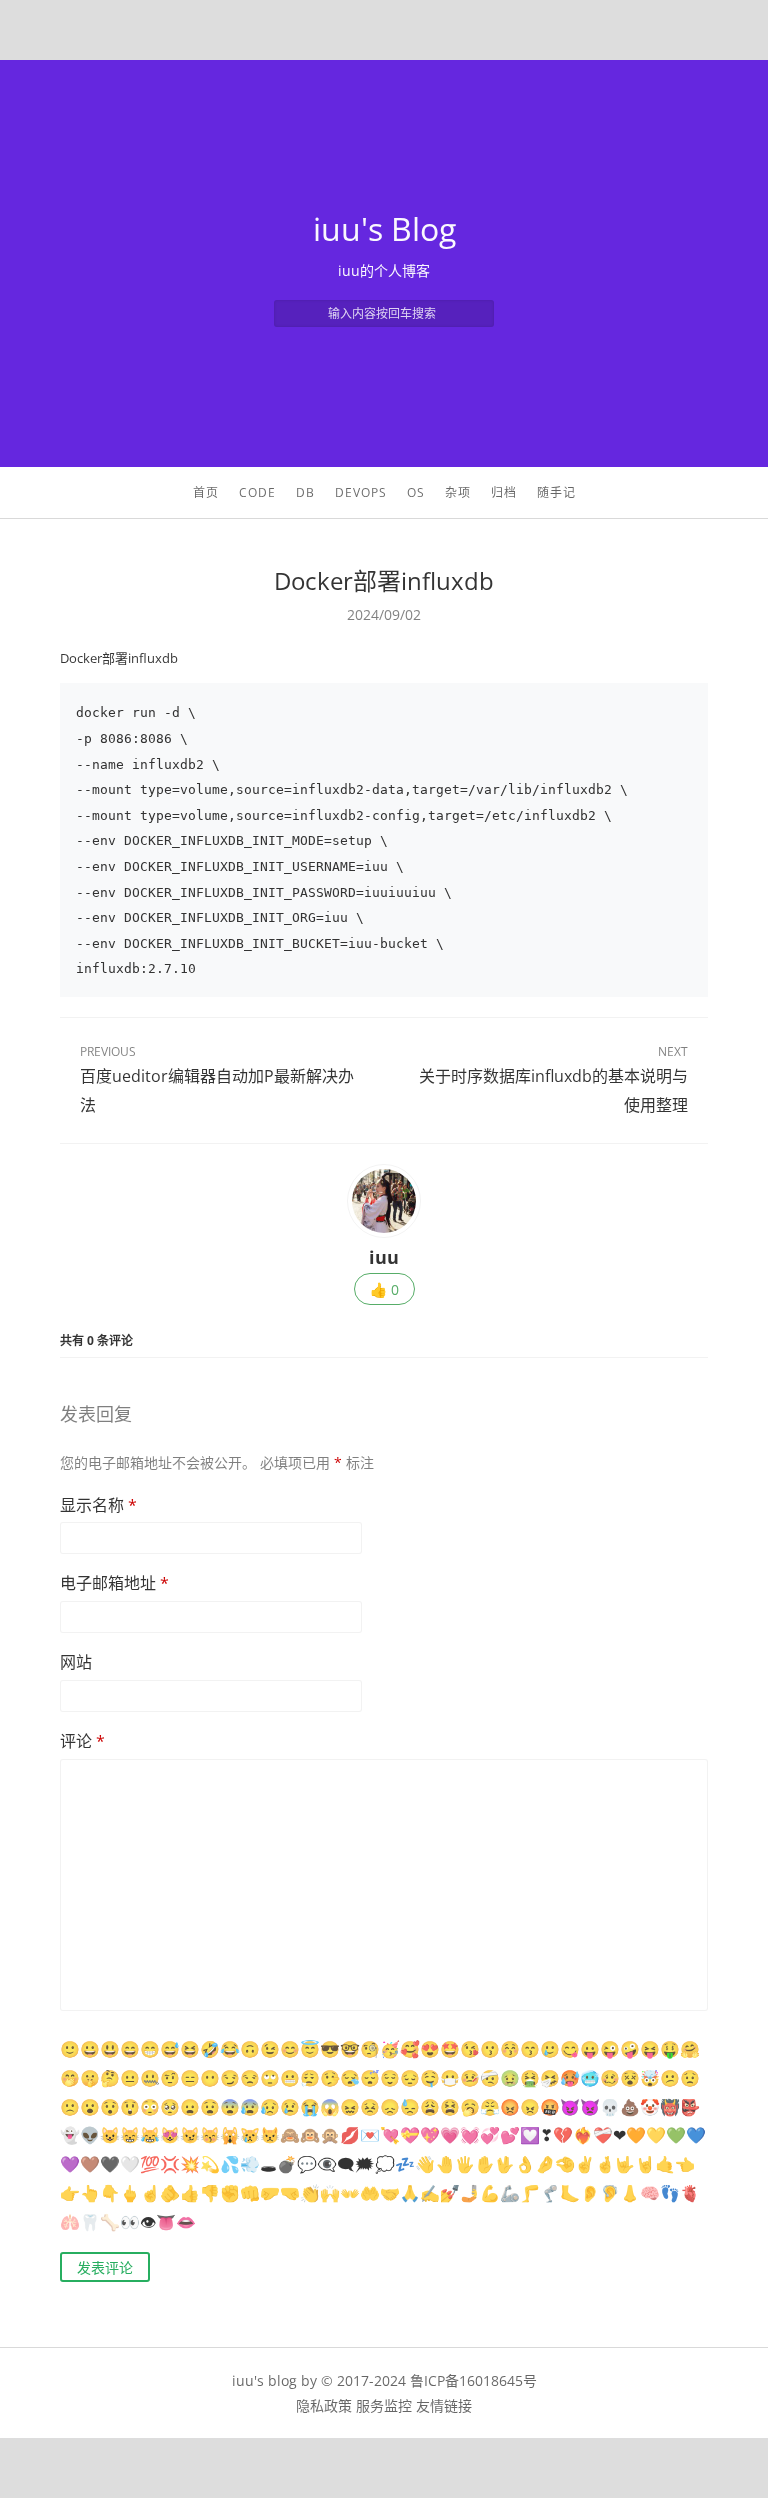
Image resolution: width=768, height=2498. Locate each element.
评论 (82, 1741)
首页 (206, 492)
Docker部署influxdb (384, 580)
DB (305, 492)
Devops (361, 492)
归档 (504, 492)
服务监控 (384, 2405)
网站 (76, 1662)
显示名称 (98, 1505)
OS (416, 492)
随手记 (556, 492)
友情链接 (444, 2405)
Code (257, 492)
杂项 (458, 492)
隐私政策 (324, 2405)
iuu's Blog (384, 228)
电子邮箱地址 (114, 1583)
